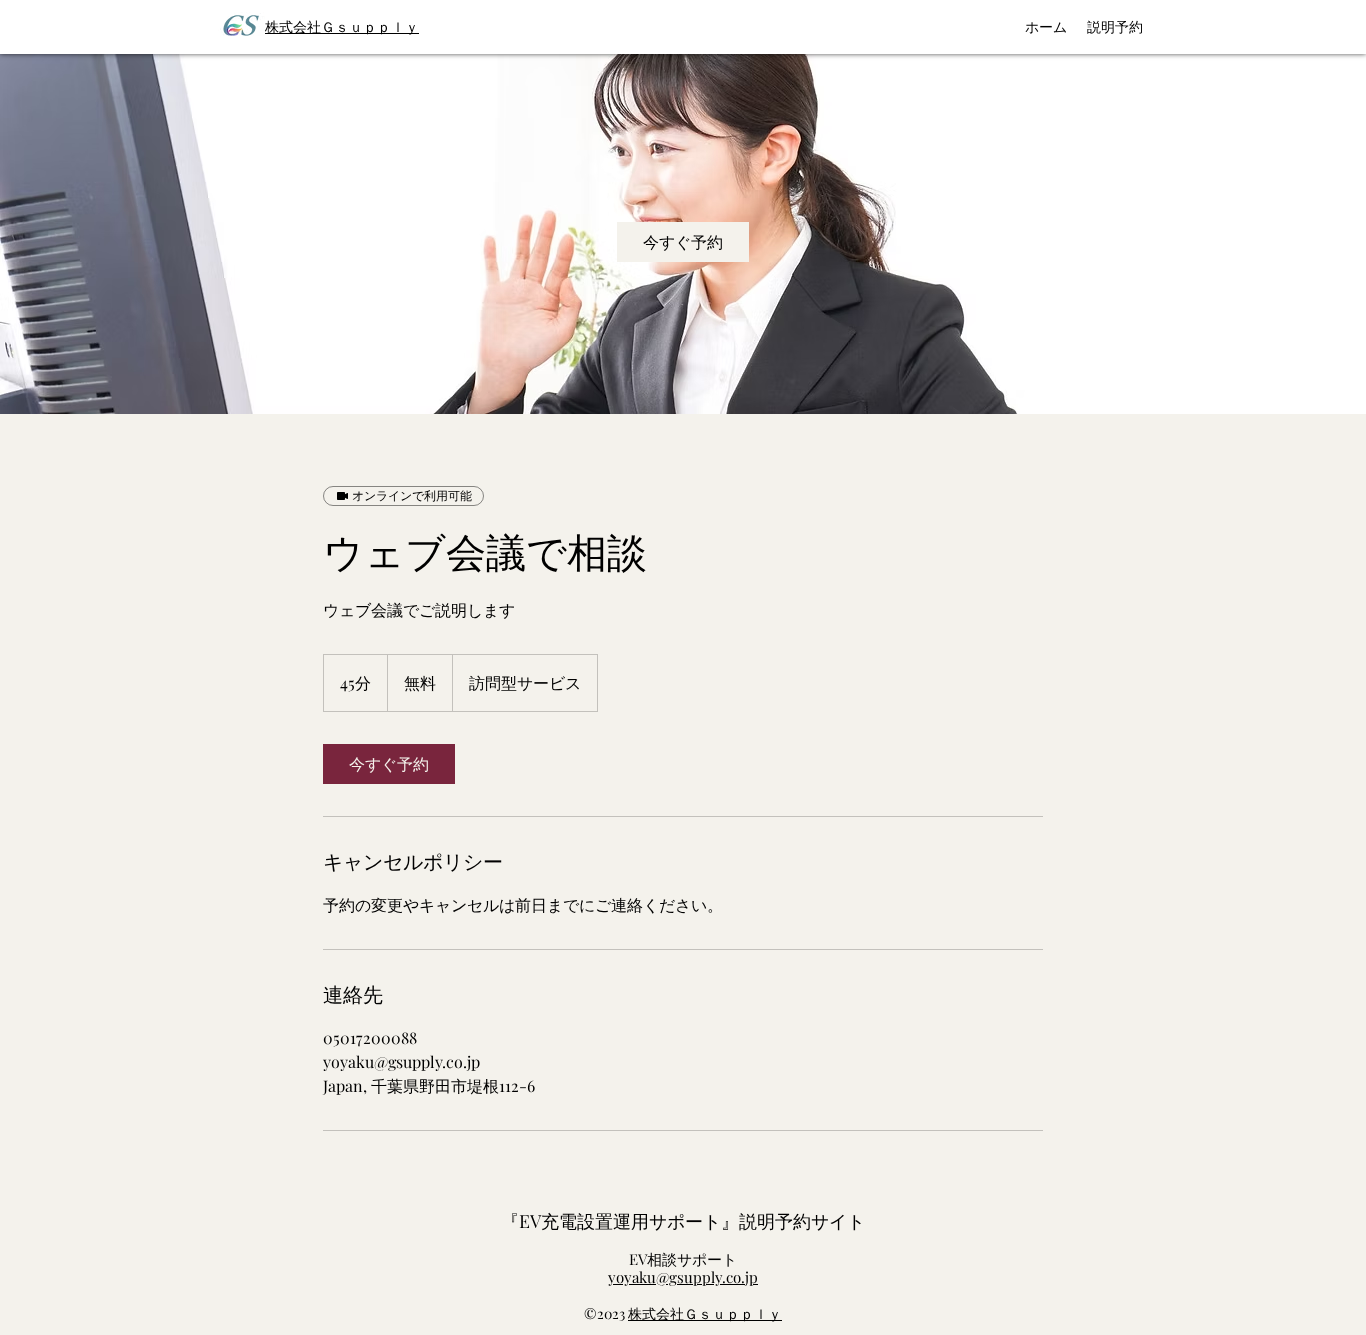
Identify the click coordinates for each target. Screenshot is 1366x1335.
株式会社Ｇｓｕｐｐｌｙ (705, 1313)
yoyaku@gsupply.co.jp (683, 1277)
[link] (683, 242)
